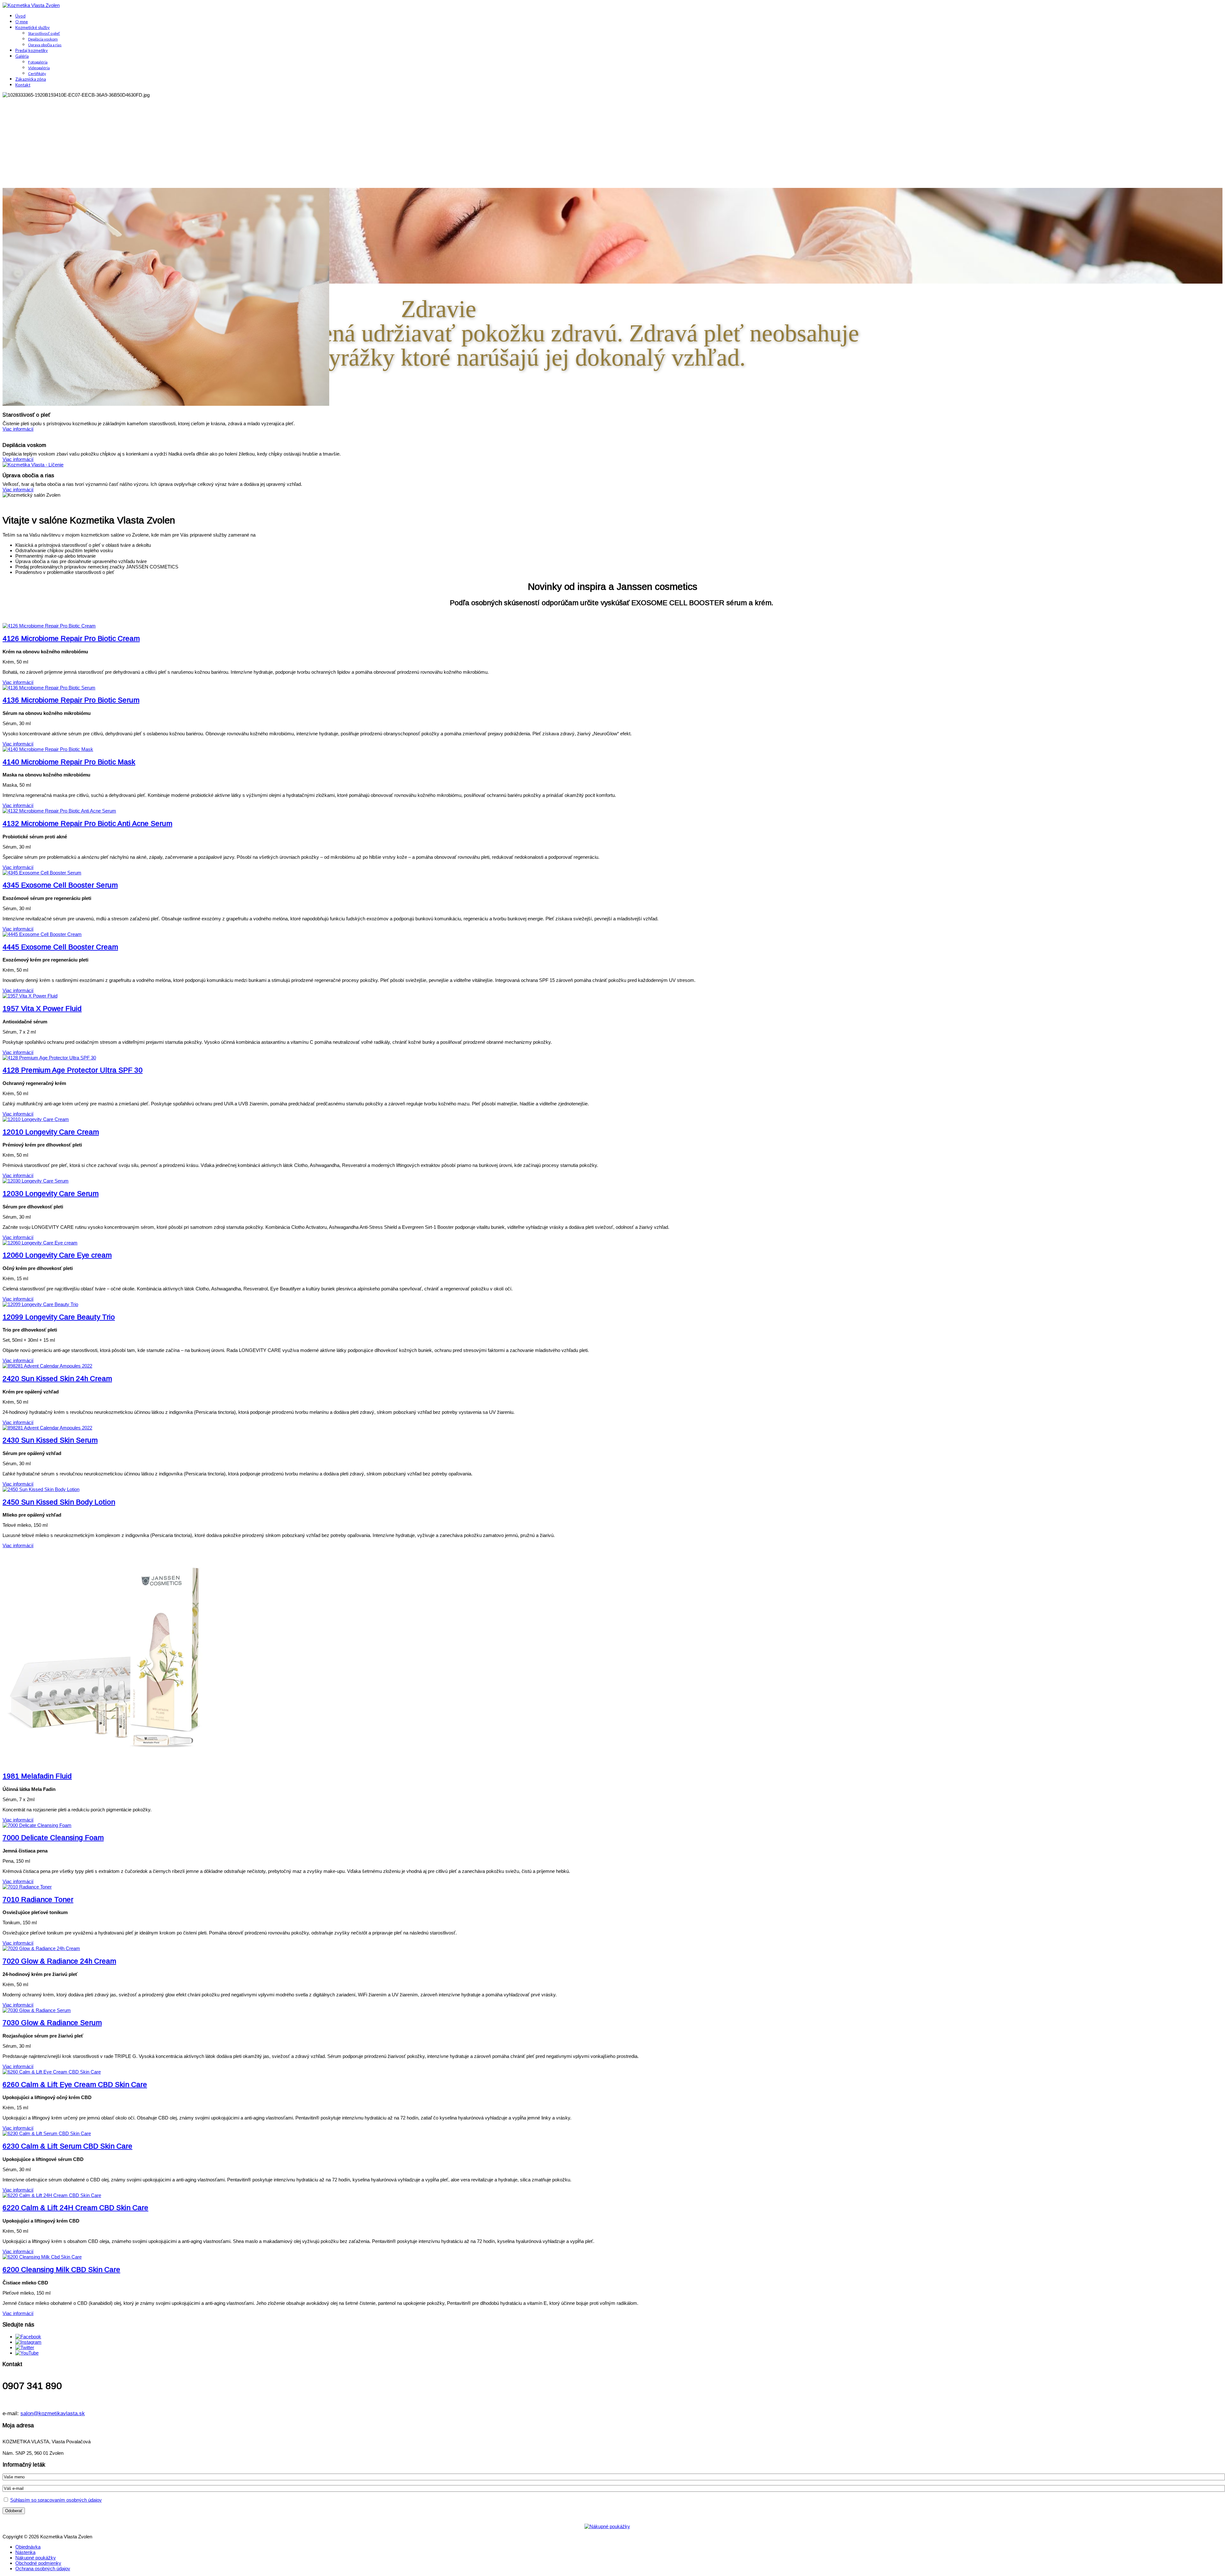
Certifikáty (37, 74)
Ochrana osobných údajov (43, 2569)
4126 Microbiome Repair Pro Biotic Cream (71, 638)
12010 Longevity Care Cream (51, 1132)
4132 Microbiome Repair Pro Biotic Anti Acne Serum (87, 824)
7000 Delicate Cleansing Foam (53, 1838)
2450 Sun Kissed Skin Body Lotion (59, 1502)
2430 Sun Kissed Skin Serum (50, 1440)
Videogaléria (39, 68)
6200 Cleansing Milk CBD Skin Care (61, 2270)
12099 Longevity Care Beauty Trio (59, 1317)
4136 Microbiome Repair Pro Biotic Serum (71, 700)
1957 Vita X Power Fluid (42, 1009)
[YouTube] (27, 2353)
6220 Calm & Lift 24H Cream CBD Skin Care (75, 2208)
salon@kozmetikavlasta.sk (53, 2413)
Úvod (20, 16)
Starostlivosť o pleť (44, 33)
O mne (22, 22)
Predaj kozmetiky (32, 50)
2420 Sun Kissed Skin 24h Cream (57, 1379)
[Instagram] (28, 2342)
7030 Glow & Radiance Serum (52, 2023)
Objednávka (28, 2547)
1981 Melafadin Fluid (37, 1776)
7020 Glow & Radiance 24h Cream (59, 1961)
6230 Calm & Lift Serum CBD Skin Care (67, 2146)
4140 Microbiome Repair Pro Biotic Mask (69, 762)
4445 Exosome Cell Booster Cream (60, 947)
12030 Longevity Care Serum (51, 1194)
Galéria (22, 56)
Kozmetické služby (33, 27)
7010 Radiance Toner (38, 1900)
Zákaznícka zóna (31, 79)
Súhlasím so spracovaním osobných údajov (56, 2500)
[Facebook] (28, 2337)
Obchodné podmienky (38, 2563)
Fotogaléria (38, 62)
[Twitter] (25, 2347)
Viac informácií (18, 682)
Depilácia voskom (43, 39)
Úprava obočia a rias (45, 45)
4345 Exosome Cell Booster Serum (60, 885)
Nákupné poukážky (36, 2558)
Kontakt (23, 85)
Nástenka (25, 2552)
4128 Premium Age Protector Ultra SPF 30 (73, 1070)
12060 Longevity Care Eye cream (57, 1255)
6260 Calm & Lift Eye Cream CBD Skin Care (75, 2085)
